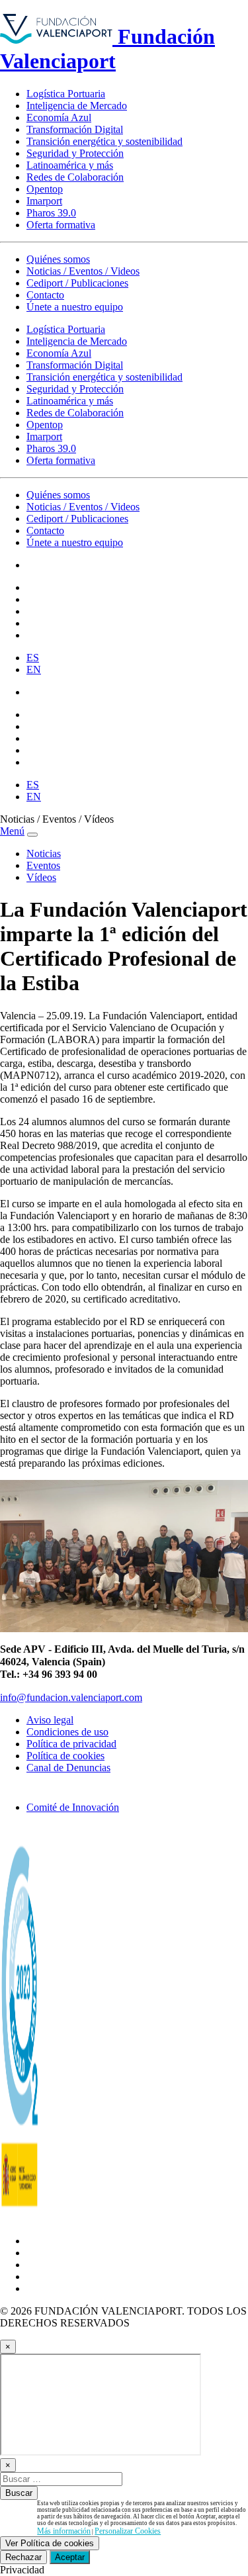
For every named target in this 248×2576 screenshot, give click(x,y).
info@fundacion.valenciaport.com (71, 1697)
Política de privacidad (71, 1744)
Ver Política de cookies (50, 2543)
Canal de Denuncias (68, 1768)
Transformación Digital (75, 129)
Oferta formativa (61, 225)
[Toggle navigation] (32, 835)
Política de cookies (65, 1756)
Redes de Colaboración (75, 177)
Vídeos (41, 877)
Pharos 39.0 (51, 213)
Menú (12, 831)
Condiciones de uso (67, 1732)
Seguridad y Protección (75, 153)
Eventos (43, 865)
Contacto (45, 295)
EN (34, 669)
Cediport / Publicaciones (77, 283)
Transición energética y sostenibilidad (104, 141)
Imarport (44, 201)
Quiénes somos (58, 259)
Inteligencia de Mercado (77, 106)
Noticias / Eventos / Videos (83, 271)
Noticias (44, 853)
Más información (64, 2531)
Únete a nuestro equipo (75, 307)
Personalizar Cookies (128, 2531)
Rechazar (23, 2557)
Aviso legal (50, 1720)
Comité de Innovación (73, 1807)
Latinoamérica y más (70, 165)
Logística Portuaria (66, 94)
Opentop (45, 189)
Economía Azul (59, 117)
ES (33, 658)
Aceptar (70, 2557)
